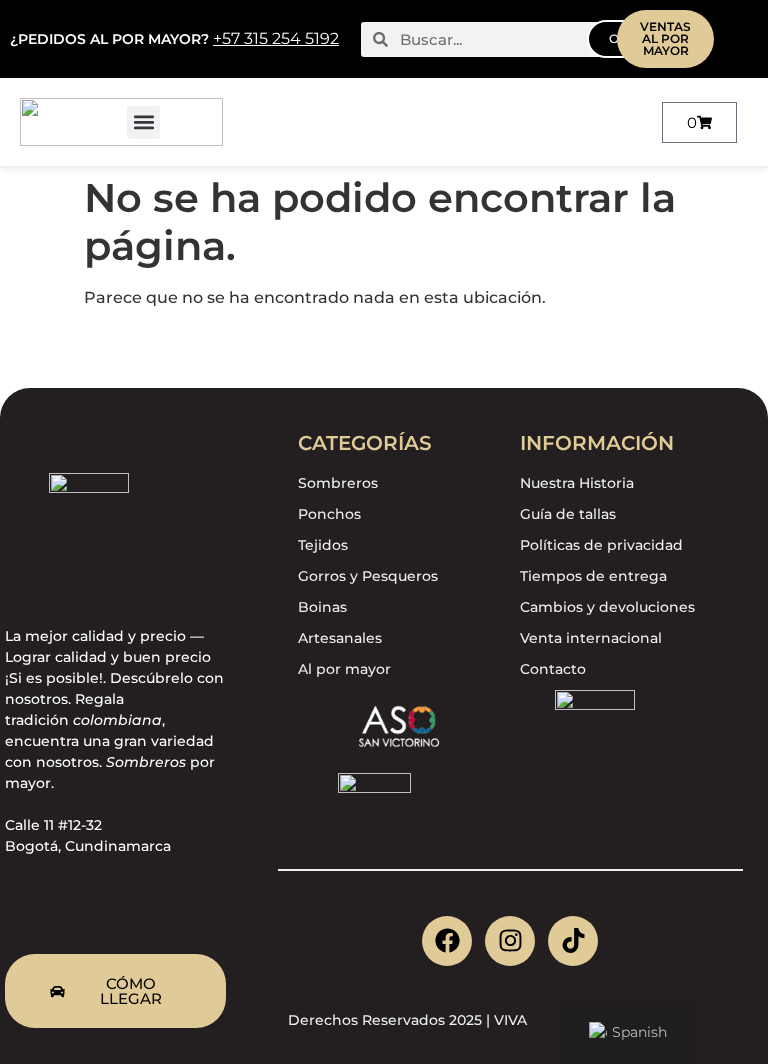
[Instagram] (510, 941)
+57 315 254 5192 (276, 38)
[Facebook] (447, 941)
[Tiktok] (573, 941)
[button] (143, 122)
